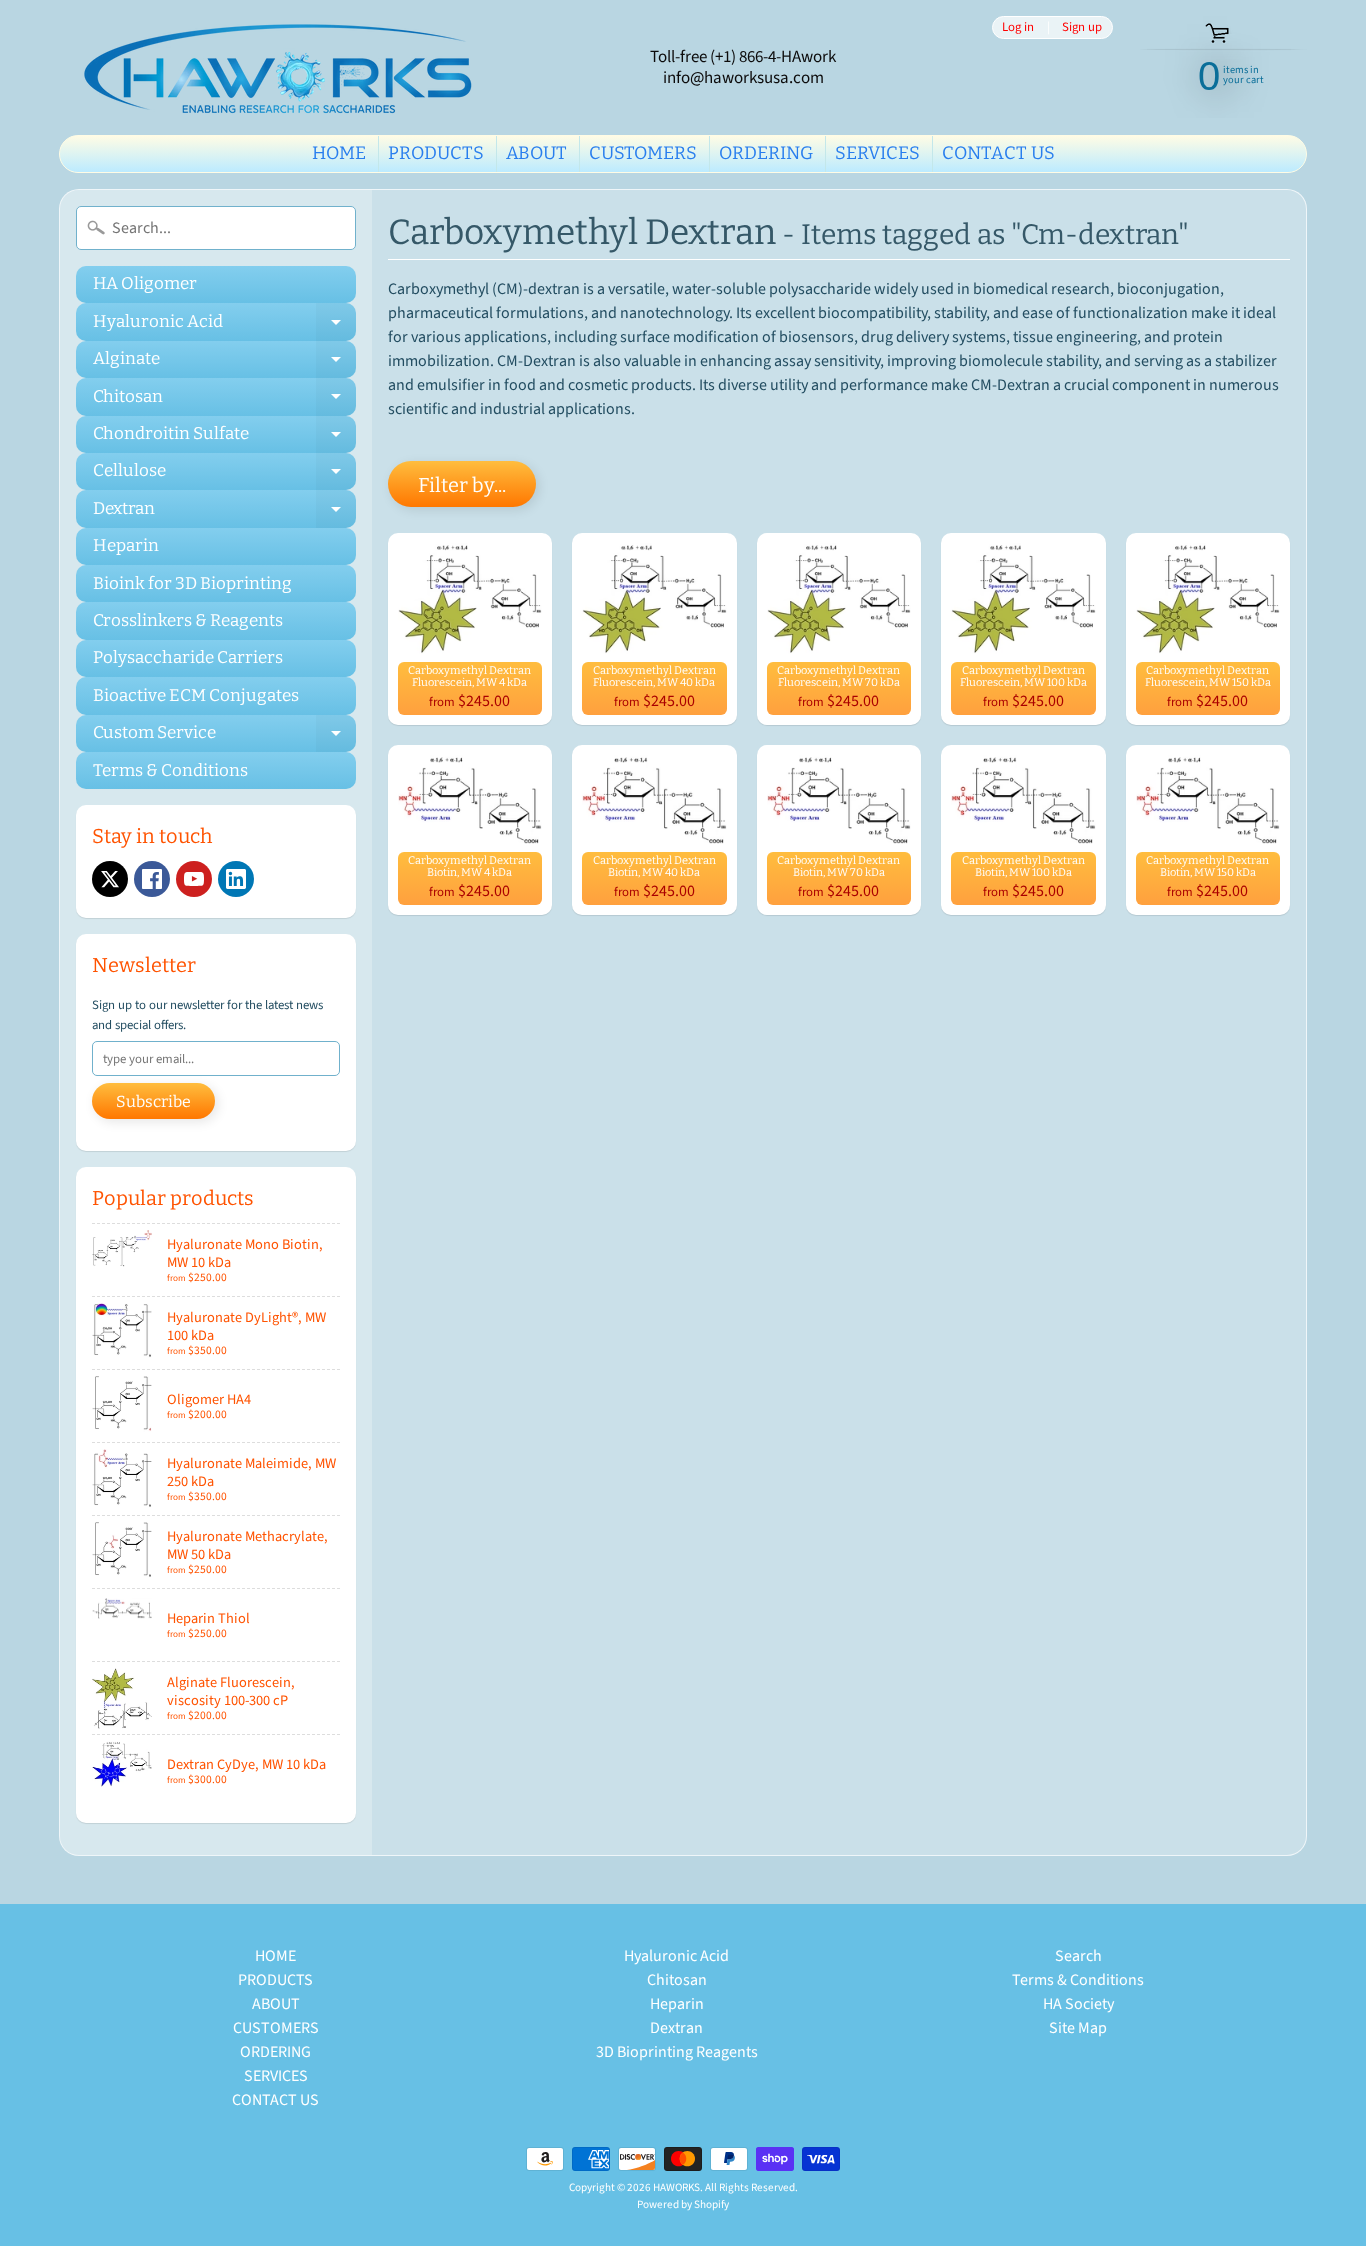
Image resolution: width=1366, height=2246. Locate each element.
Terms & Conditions (170, 770)
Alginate (224, 363)
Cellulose (224, 475)
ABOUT (536, 153)
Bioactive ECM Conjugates (196, 695)
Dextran (224, 512)
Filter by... (462, 485)
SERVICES (877, 153)
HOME (339, 153)
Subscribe (153, 1101)
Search (1078, 1956)
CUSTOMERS (643, 153)
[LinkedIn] (236, 879)
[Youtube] (194, 879)
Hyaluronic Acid (224, 325)
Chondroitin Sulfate (224, 438)
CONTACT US (998, 153)
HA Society (1078, 2004)
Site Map (1078, 2028)
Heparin (126, 545)
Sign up (1082, 27)
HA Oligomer (145, 283)
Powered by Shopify (683, 2204)
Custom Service (224, 737)
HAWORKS (676, 2187)
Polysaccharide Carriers (188, 657)
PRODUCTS (436, 153)
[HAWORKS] (284, 67)
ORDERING (766, 153)
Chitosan (224, 400)
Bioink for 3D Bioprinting (192, 583)
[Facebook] (152, 879)
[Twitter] (110, 879)
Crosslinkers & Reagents (188, 620)
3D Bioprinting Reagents (677, 2052)
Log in (1018, 27)
